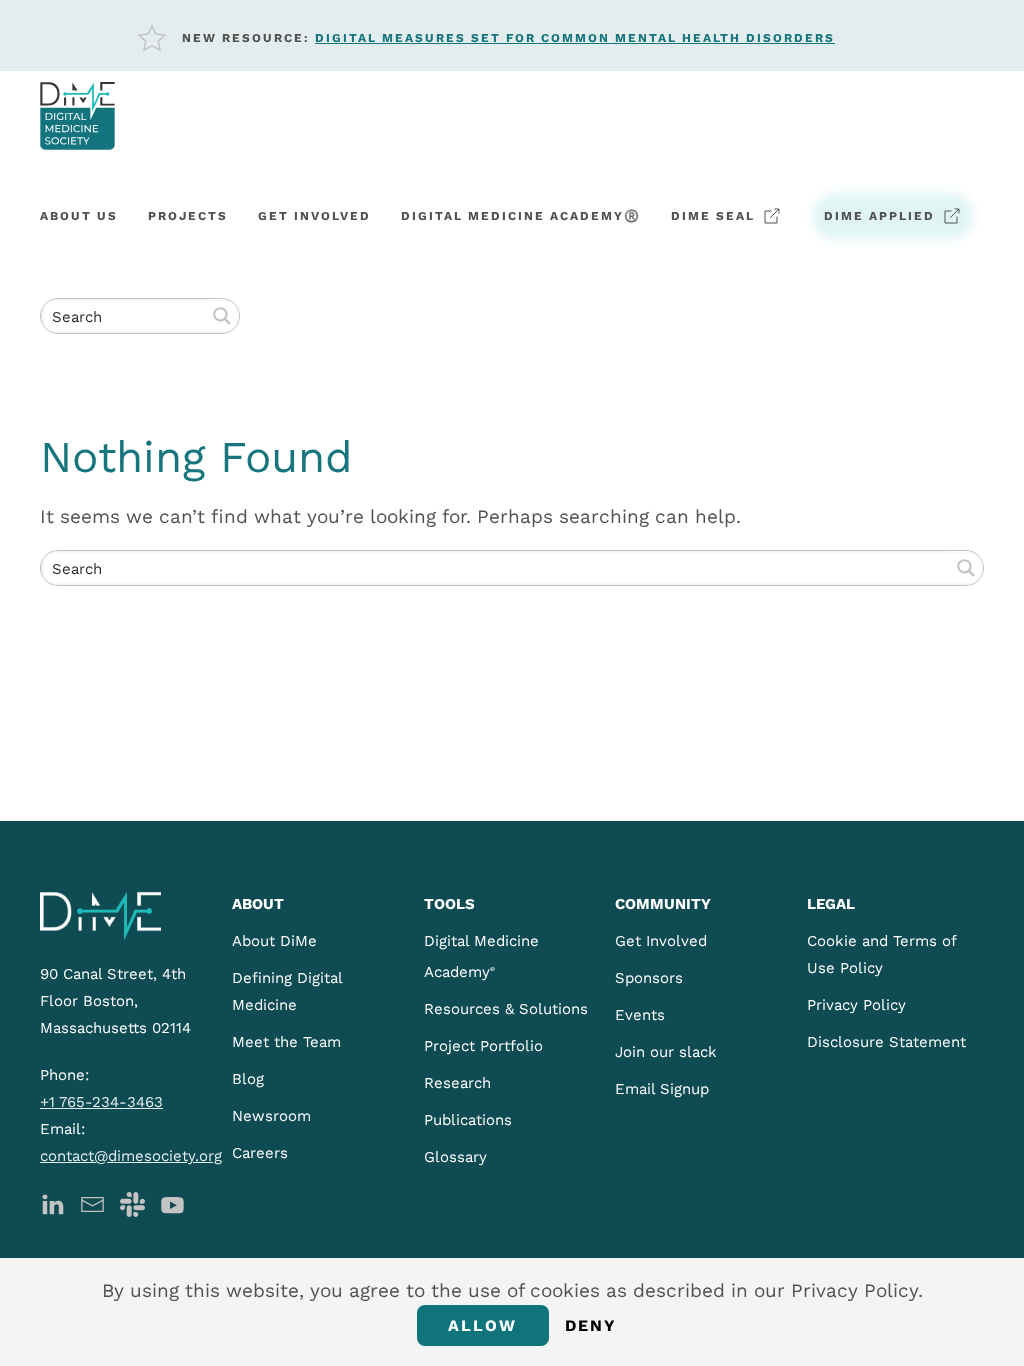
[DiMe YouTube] (172, 1202)
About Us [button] (79, 216)
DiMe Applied (879, 216)
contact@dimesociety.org (131, 1156)
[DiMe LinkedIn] (52, 1202)
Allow (483, 1325)
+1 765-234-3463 (101, 1102)
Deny (591, 1325)
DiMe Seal (713, 216)
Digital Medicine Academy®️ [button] (521, 216)
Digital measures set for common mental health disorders (575, 38)
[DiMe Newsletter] (92, 1202)
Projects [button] (188, 216)
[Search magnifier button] (222, 316)
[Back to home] (77, 116)
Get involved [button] (314, 216)
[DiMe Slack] (132, 1202)
